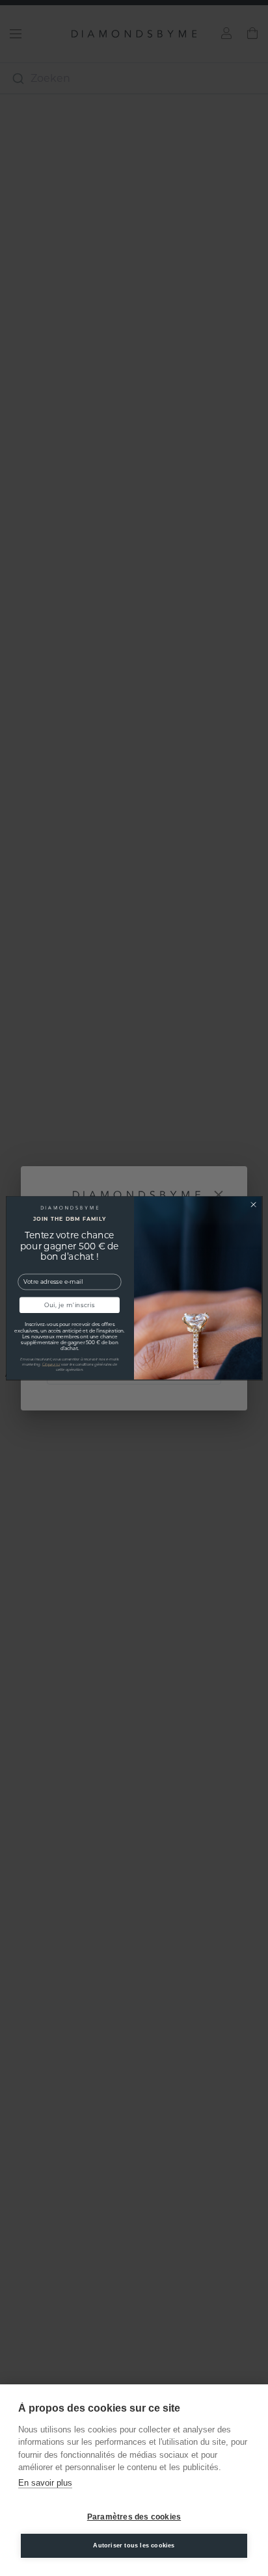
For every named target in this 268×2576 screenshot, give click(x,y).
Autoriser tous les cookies (134, 2545)
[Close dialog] (253, 1204)
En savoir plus (45, 2483)
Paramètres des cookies (134, 2517)
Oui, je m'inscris (70, 1305)
